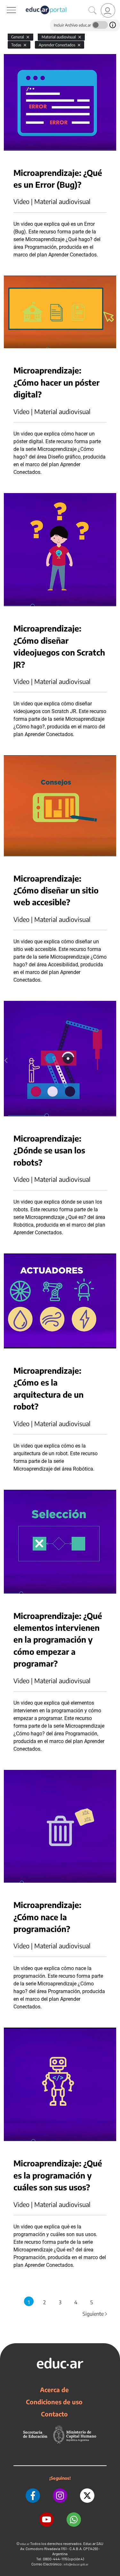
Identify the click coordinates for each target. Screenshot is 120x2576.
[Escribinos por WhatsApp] (74, 2520)
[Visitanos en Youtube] (47, 2520)
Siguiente (95, 2314)
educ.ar (25, 2544)
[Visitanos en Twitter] (87, 2496)
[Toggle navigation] (6, 4)
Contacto (54, 2414)
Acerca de (54, 2390)
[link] (108, 10)
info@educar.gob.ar (76, 2564)
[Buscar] (92, 11)
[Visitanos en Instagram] (60, 2496)
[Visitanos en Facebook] (33, 2496)
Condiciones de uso (54, 2402)
